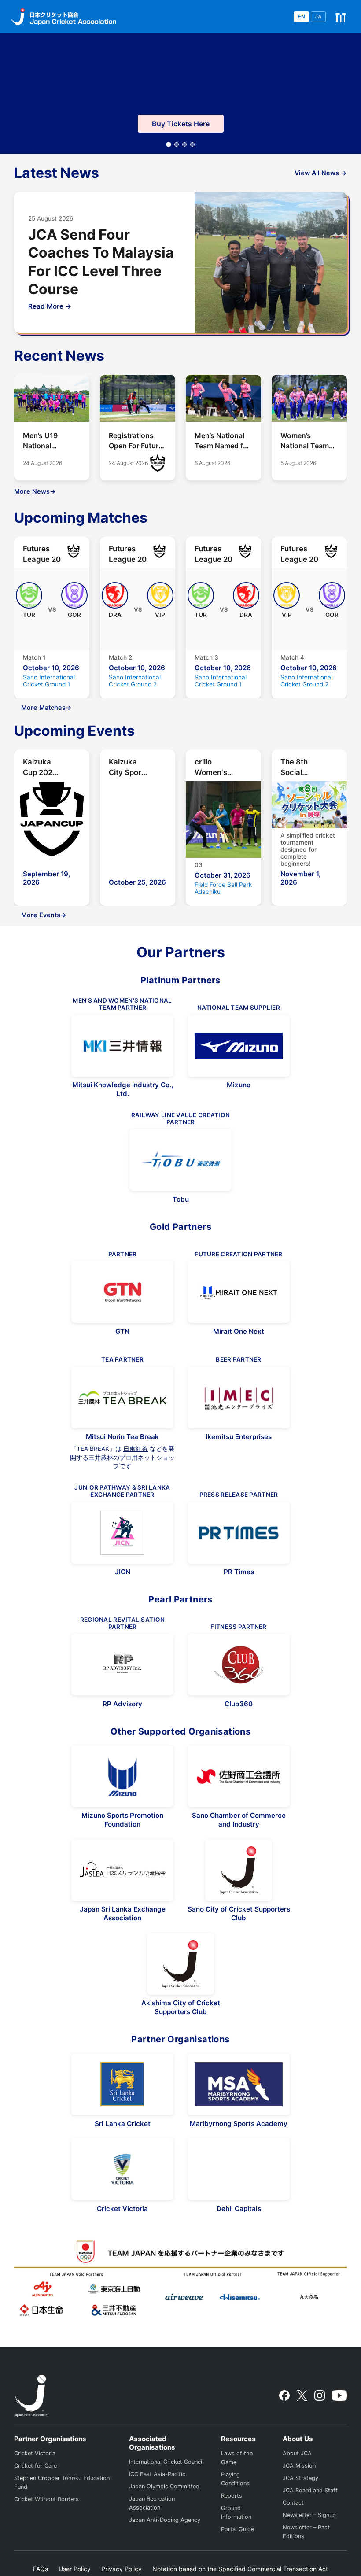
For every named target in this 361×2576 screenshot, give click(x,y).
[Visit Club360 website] (239, 1664)
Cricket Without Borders (46, 2499)
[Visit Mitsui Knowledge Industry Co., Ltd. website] (122, 1046)
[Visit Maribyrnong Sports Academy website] (239, 2084)
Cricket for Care (35, 2466)
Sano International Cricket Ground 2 (135, 681)
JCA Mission (299, 2466)
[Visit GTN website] (122, 1292)
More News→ (35, 491)
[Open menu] (341, 17)
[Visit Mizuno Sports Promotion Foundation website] (122, 1776)
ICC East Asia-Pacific (157, 2474)
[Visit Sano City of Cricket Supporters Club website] (239, 1870)
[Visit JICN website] (122, 1533)
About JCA (297, 2453)
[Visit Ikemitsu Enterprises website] (239, 1398)
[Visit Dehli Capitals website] (239, 2169)
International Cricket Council (166, 2462)
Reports (232, 2496)
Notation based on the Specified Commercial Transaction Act (240, 2569)
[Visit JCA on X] (302, 2395)
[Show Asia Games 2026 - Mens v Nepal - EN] (192, 144)
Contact (293, 2503)
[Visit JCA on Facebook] (284, 2395)
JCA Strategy (300, 2478)
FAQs (41, 2569)
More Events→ (44, 915)
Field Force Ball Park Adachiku (223, 888)
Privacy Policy (122, 2569)
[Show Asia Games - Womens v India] (177, 144)
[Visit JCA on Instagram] (320, 2395)
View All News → (321, 173)
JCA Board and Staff (310, 2490)
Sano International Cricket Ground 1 (49, 681)
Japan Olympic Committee (164, 2486)
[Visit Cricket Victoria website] (122, 2169)
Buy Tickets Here (181, 124)
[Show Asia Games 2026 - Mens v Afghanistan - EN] (184, 144)
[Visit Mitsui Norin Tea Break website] (122, 1398)
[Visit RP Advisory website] (122, 1664)
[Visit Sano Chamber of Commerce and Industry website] (239, 1776)
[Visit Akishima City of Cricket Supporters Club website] (180, 1964)
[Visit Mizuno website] (239, 1046)
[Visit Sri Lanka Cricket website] (122, 2084)
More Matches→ (46, 707)
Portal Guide (238, 2529)
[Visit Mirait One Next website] (239, 1292)
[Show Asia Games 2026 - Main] (169, 145)
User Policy (75, 2569)
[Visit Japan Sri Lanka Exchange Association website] (122, 1870)
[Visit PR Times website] (239, 1533)
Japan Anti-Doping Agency (165, 2520)
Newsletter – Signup (309, 2515)
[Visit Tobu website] (180, 1160)
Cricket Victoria (35, 2453)
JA (318, 17)
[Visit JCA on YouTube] (339, 2395)
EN (301, 17)
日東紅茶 (136, 1449)
